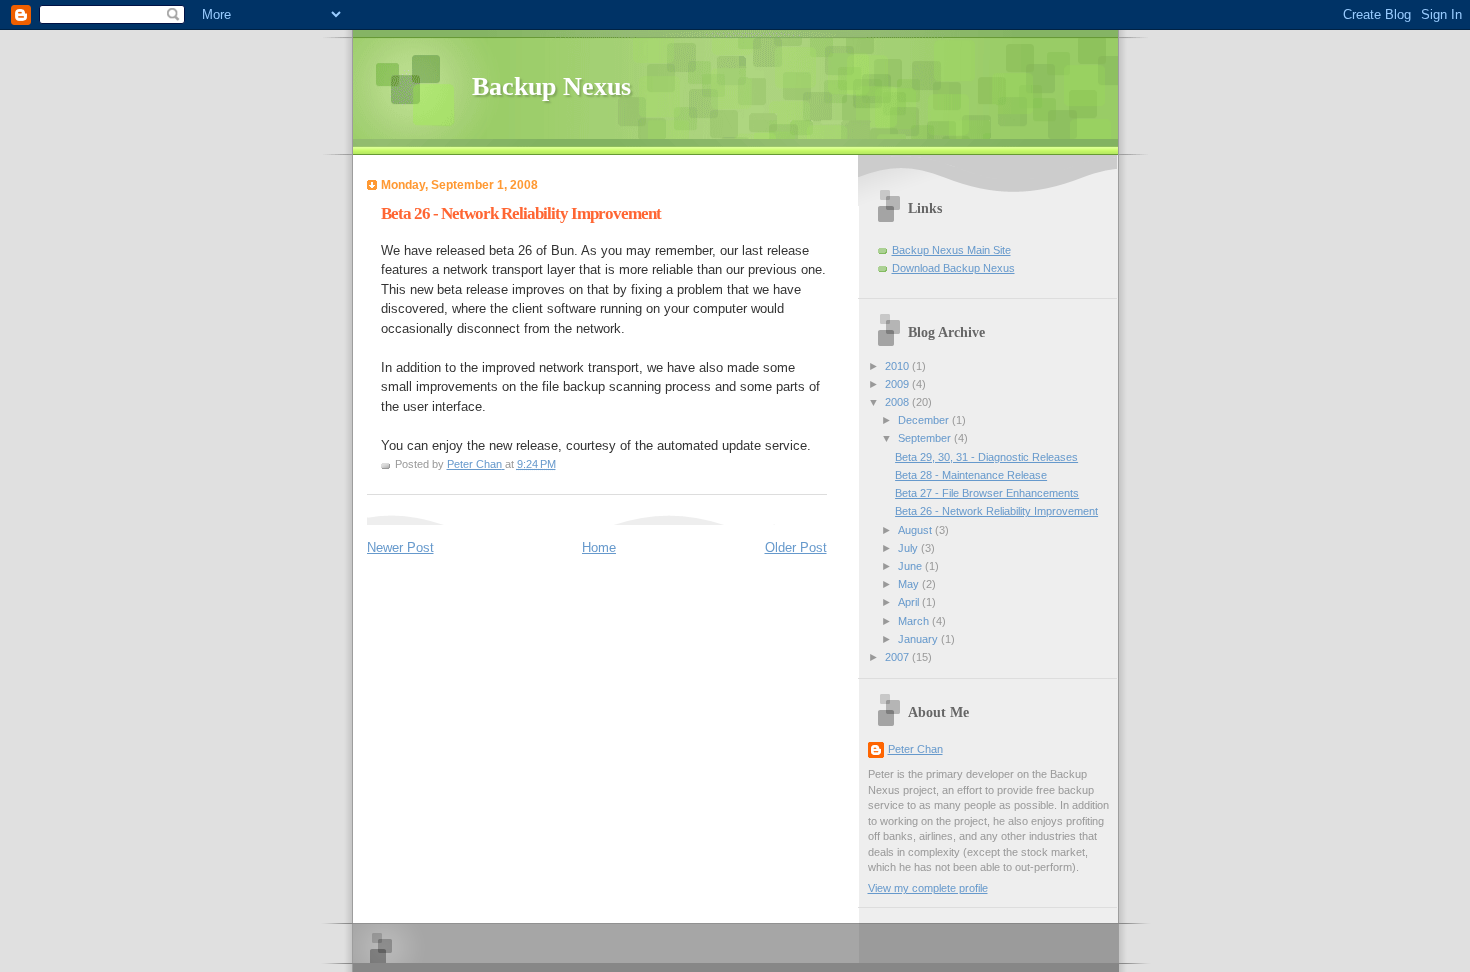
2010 (898, 366)
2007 (898, 657)
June (911, 566)
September (926, 438)
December (925, 420)
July (909, 548)
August (916, 530)
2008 (898, 402)
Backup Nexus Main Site (951, 250)
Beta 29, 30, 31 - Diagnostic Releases (986, 457)
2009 (898, 384)
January (919, 639)
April (910, 602)
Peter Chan (915, 749)
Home (599, 547)
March (915, 621)
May (910, 584)
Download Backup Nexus (953, 268)
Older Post (796, 547)
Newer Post (400, 547)
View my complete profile (928, 888)
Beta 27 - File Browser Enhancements (987, 493)
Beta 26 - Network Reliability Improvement (996, 511)
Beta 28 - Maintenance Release (971, 475)
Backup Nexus (551, 86)
